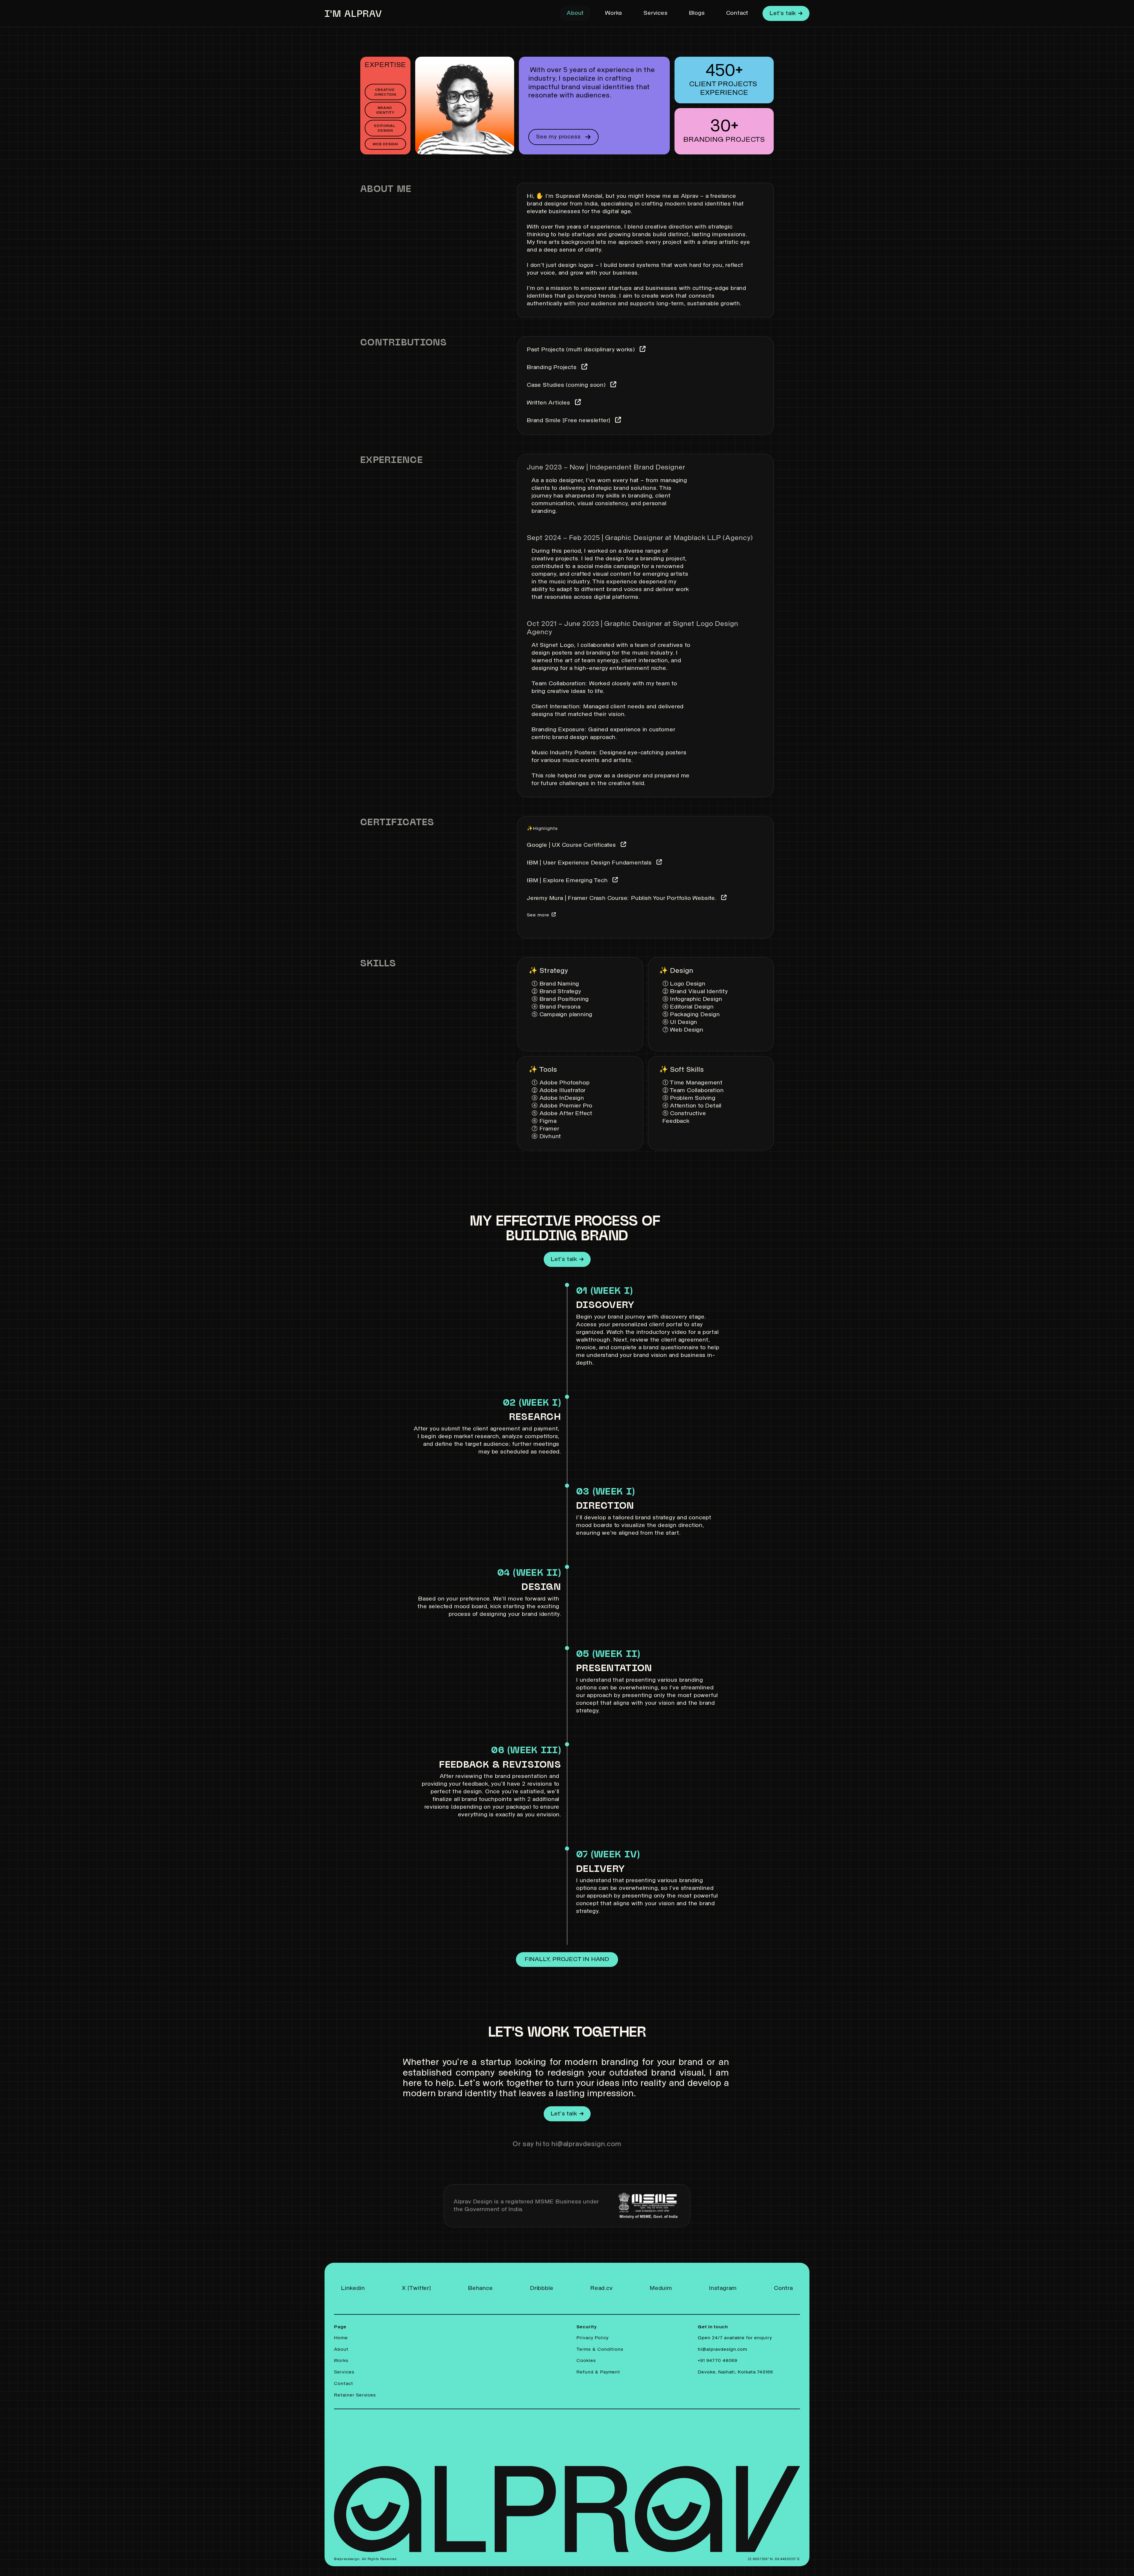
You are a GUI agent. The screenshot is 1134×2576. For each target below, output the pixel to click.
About (575, 13)
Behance (480, 2288)
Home (341, 2338)
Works (614, 13)
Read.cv (602, 2288)
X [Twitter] (417, 2288)
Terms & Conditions (600, 2350)
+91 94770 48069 (718, 2361)
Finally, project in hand (567, 1960)
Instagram (723, 2288)
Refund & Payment (599, 2373)
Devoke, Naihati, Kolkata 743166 (735, 2373)
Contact (737, 13)
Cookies (586, 2361)
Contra (783, 2288)
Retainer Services (355, 2395)
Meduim (661, 2288)
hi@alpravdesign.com (722, 2350)
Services (655, 13)
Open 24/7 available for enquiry (736, 2338)
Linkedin (353, 2288)
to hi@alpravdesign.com (582, 2144)
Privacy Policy (593, 2338)
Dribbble (542, 2288)
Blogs (697, 13)
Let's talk (783, 14)
